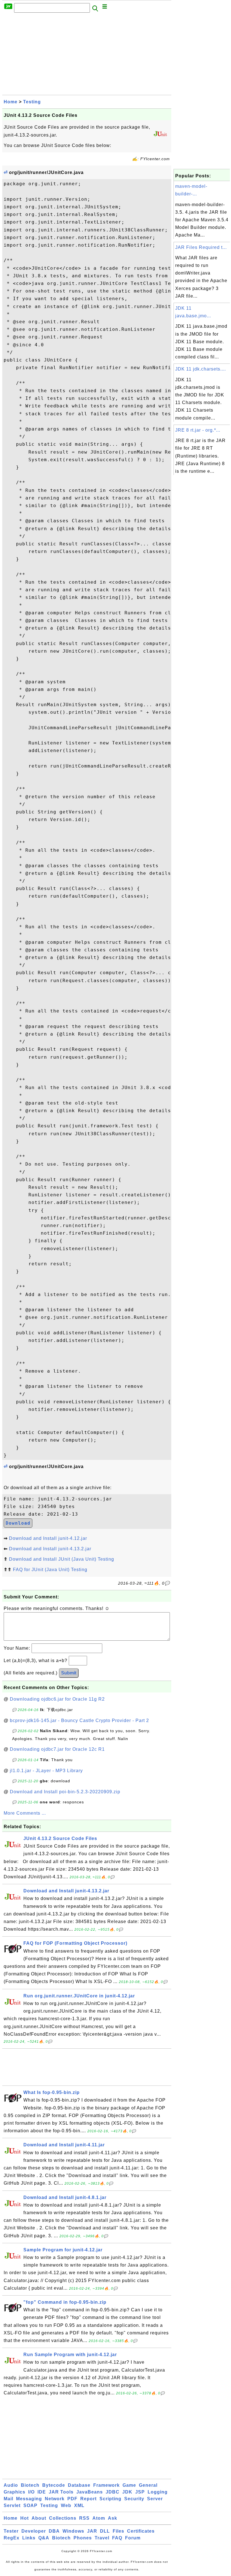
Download (18, 1523)
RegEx (12, 2538)
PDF (72, 2499)
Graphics (15, 2492)
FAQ (117, 2538)
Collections (63, 2518)
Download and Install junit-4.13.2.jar (50, 1549)
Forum (133, 2538)
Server (155, 2499)
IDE (42, 2492)
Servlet (12, 2505)
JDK (127, 2492)
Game (129, 2485)
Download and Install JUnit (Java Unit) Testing (62, 1559)
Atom (99, 2518)
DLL (105, 2531)
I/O (31, 2492)
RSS (84, 2518)
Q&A (44, 2538)
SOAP (30, 2505)
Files (118, 2531)
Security (134, 2499)
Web (66, 2505)
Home (11, 102)
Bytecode (54, 2485)
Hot (25, 2518)
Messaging (29, 2499)
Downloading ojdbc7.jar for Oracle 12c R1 (57, 1749)
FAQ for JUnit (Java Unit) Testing (50, 1570)
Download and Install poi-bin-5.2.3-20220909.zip (65, 1792)
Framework (106, 2485)
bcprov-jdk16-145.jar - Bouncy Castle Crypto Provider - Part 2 (79, 1720)
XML (79, 2505)
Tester (11, 2531)
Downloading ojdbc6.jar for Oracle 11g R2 (57, 1699)
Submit (69, 1673)
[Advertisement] (87, 55)
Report (88, 2499)
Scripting (110, 2499)
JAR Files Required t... (201, 247)
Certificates (141, 2531)
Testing (32, 102)
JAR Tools (61, 2492)
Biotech (30, 2485)
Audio (11, 2485)
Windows (73, 2531)
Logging (158, 2492)
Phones (83, 2538)
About (39, 2518)
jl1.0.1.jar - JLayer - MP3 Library (46, 1771)
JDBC (113, 2492)
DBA (54, 2531)
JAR (92, 2531)
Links (29, 2538)
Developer (34, 2531)
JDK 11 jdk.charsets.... (201, 369)
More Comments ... (25, 1813)
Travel (102, 2538)
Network (55, 2499)
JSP (140, 2492)
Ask (113, 2518)
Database (79, 2485)
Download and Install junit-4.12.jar (48, 1538)
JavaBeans (90, 2492)
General (148, 2485)
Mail (8, 2499)
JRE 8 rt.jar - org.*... (198, 430)
